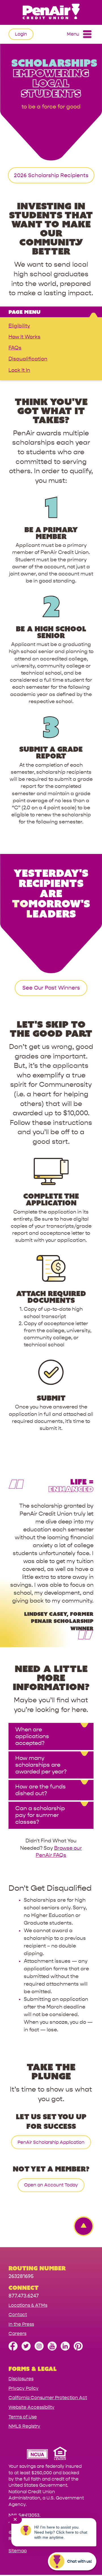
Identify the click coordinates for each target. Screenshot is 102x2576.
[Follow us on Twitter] (26, 2349)
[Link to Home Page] (51, 12)
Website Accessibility (31, 2407)
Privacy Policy (24, 2388)
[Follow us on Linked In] (65, 2349)
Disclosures (21, 2379)
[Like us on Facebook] (13, 2349)
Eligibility (19, 326)
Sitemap (18, 2551)
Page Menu (25, 312)
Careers (17, 2333)
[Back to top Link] (81, 2226)
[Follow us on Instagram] (39, 2349)
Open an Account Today (51, 2185)
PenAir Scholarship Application (51, 2142)
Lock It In (19, 370)
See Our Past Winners (51, 988)
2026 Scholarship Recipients (51, 175)
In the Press (21, 2324)
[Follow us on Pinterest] (78, 2349)
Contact (18, 2315)
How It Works (25, 337)
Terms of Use (23, 2417)
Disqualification (28, 359)
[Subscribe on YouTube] (52, 2349)
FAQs (15, 348)
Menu (73, 34)
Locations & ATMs (28, 2305)
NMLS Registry (24, 2426)
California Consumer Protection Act (48, 2398)
